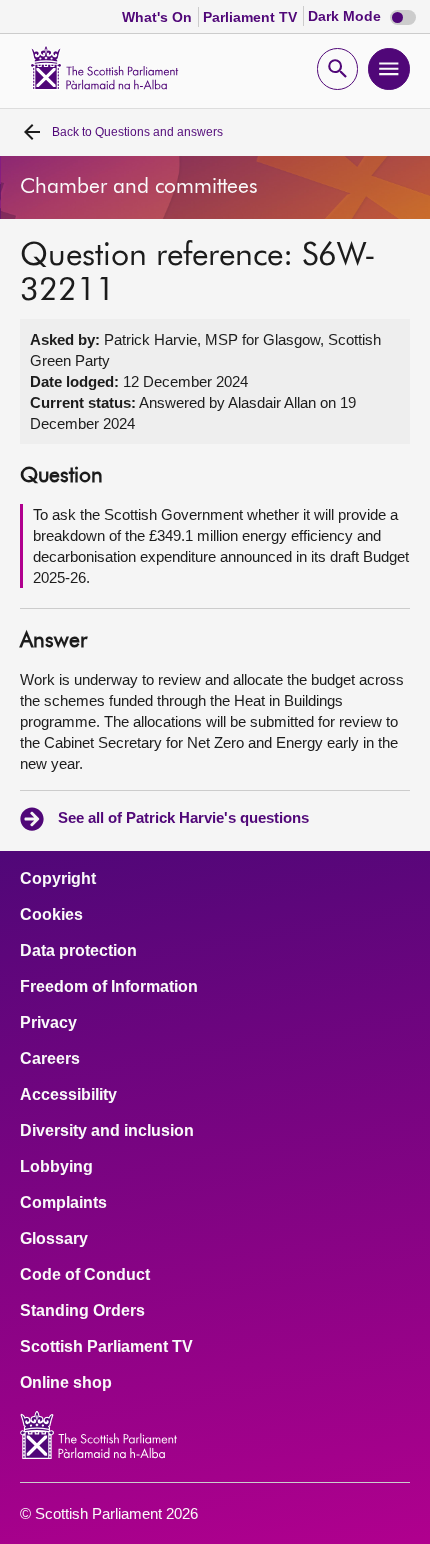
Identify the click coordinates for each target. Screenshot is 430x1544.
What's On (159, 17)
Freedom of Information (109, 987)
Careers (50, 1059)
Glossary (54, 1239)
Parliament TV (252, 17)
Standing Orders (82, 1311)
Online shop (66, 1383)
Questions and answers (137, 132)
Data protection (78, 951)
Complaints (63, 1203)
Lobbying (56, 1167)
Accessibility (68, 1095)
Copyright (58, 879)
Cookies (51, 915)
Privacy (48, 1023)
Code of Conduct (85, 1275)
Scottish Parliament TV (106, 1347)
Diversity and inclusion (107, 1131)
